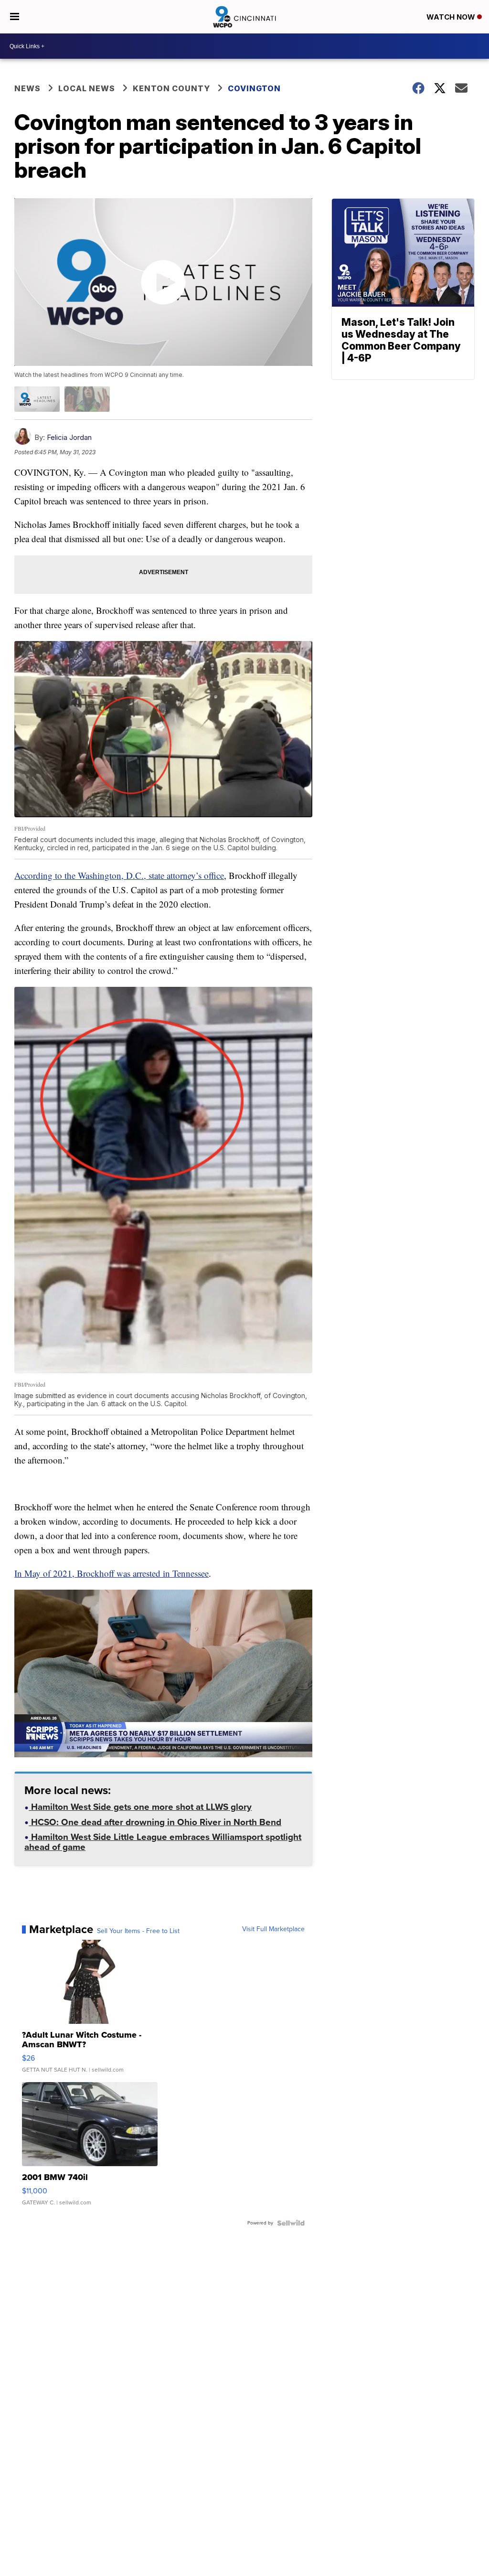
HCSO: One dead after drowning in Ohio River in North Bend (155, 1823)
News (27, 88)
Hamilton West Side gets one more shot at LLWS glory (140, 1808)
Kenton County (171, 88)
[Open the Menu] (15, 17)
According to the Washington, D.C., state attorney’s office (119, 875)
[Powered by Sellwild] (291, 2223)
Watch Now (452, 17)
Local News (87, 88)
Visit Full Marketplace (273, 1929)
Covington (254, 88)
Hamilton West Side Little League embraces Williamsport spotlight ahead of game (163, 1843)
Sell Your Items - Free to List (138, 1931)
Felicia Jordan (69, 437)
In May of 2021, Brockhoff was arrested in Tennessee (112, 1573)
